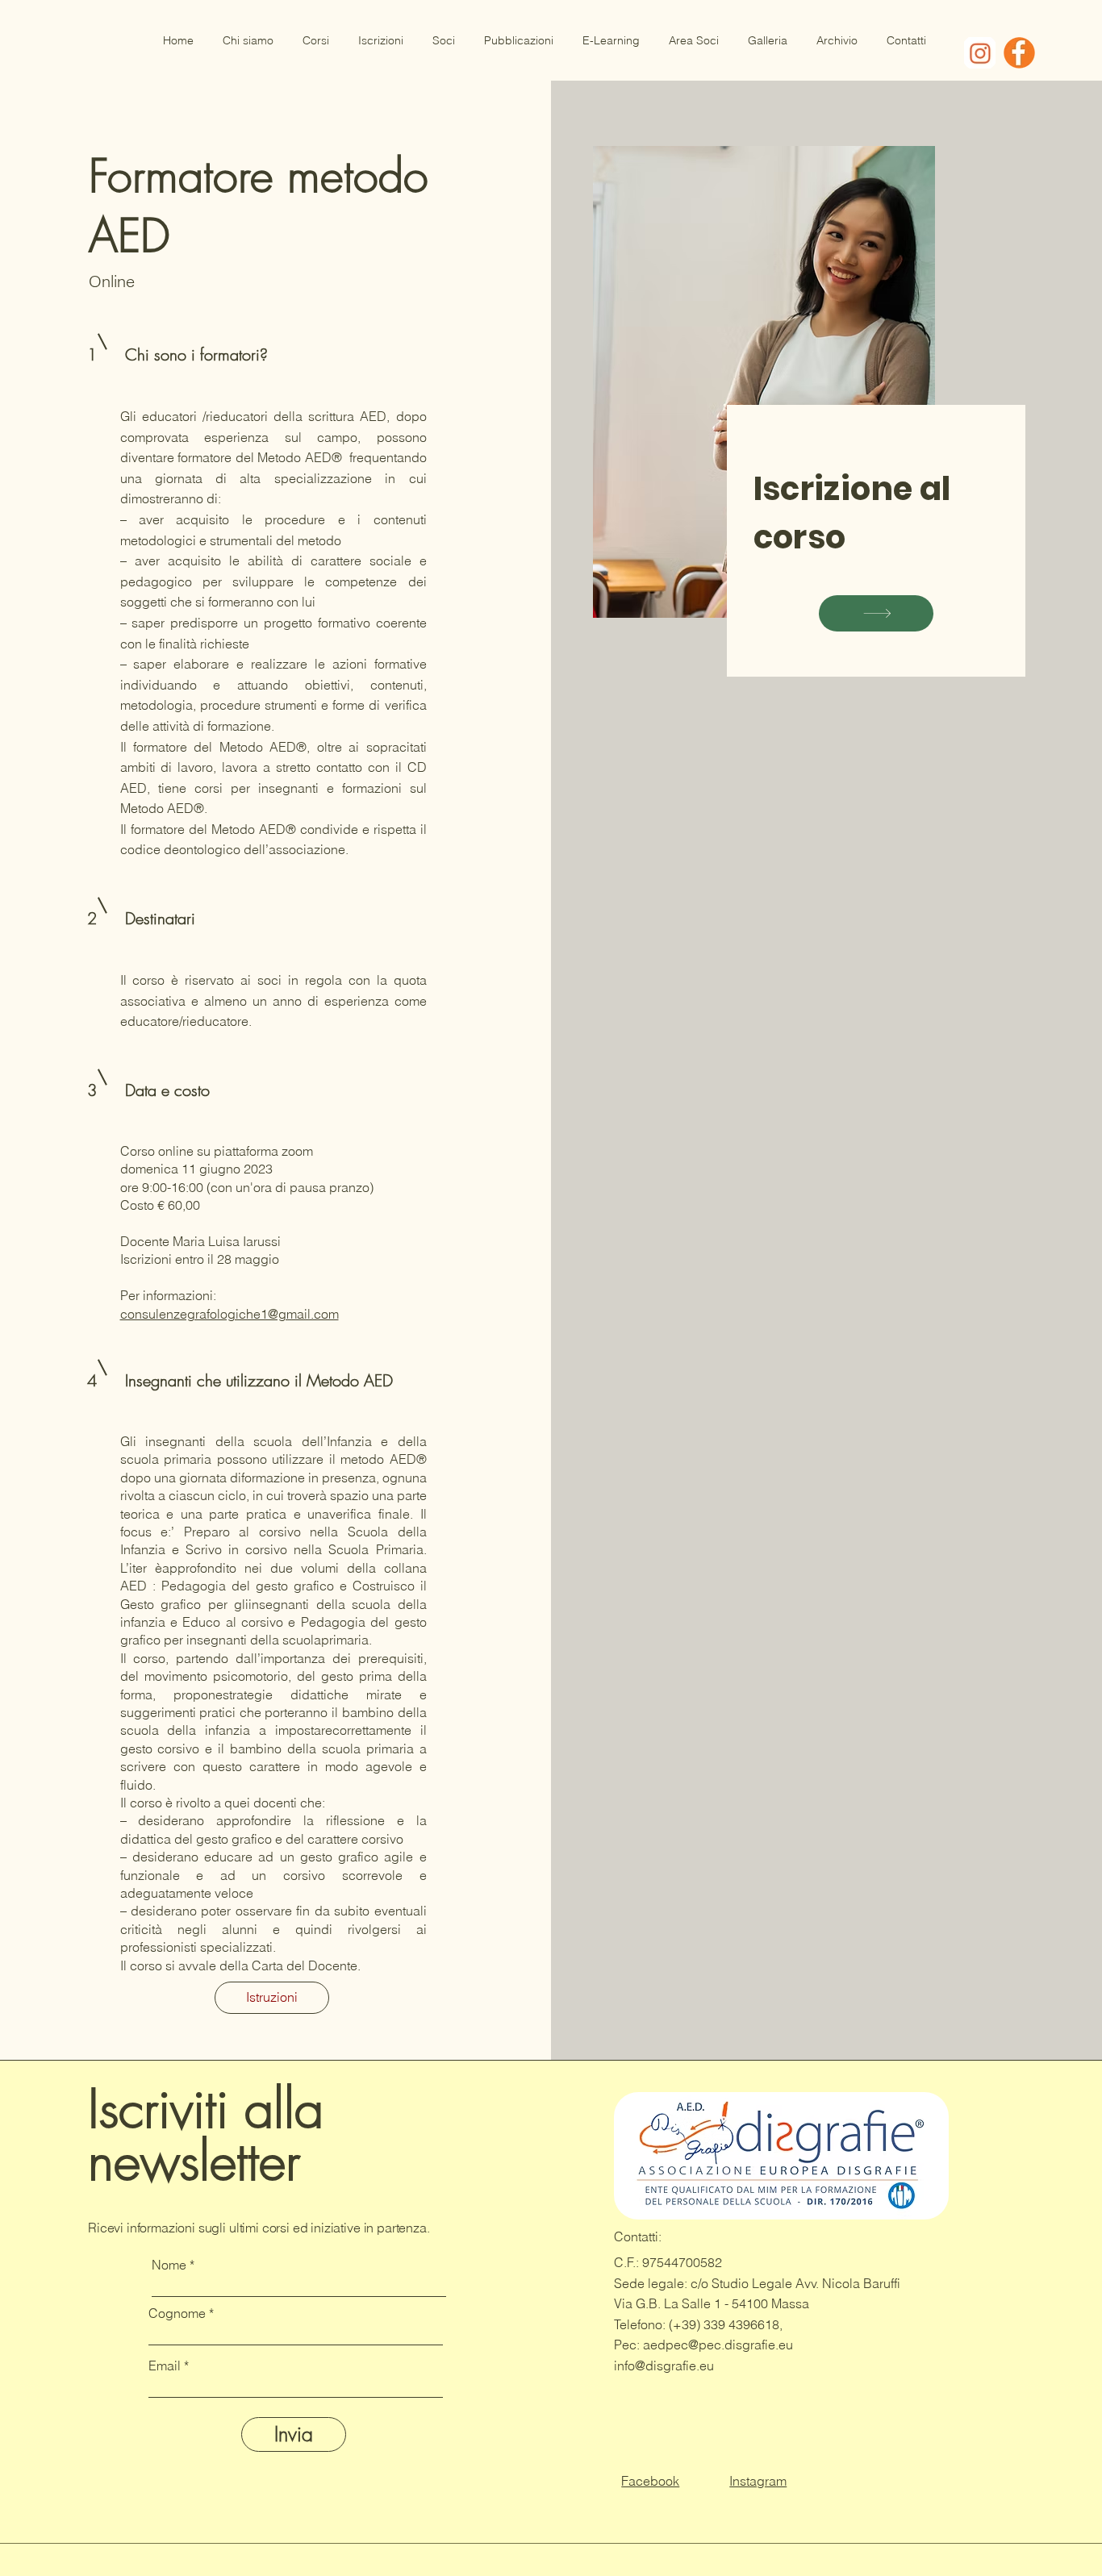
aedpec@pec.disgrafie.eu (718, 2345)
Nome (169, 2265)
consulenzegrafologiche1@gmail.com (230, 1314)
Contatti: (639, 2236)
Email (165, 2366)
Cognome (177, 2313)
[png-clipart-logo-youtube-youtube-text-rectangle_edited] (980, 53)
